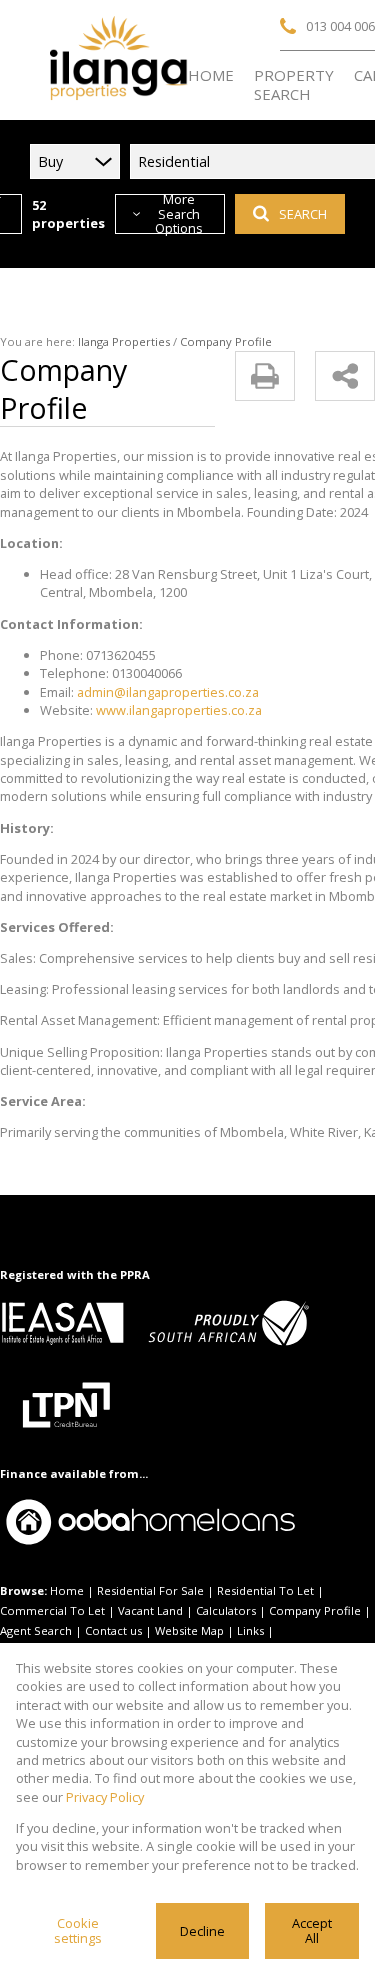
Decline (202, 1931)
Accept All (312, 1930)
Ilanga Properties (124, 341)
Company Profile (315, 1610)
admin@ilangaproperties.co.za (168, 692)
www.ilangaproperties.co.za (179, 710)
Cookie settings (78, 1930)
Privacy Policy (105, 1797)
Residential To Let (265, 1590)
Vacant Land (150, 1610)
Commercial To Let (52, 1610)
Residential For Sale (150, 1590)
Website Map (189, 1630)
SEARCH (303, 214)
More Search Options (179, 214)
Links (250, 1630)
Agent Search (36, 1630)
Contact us (113, 1630)
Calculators (226, 1610)
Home (67, 1590)
